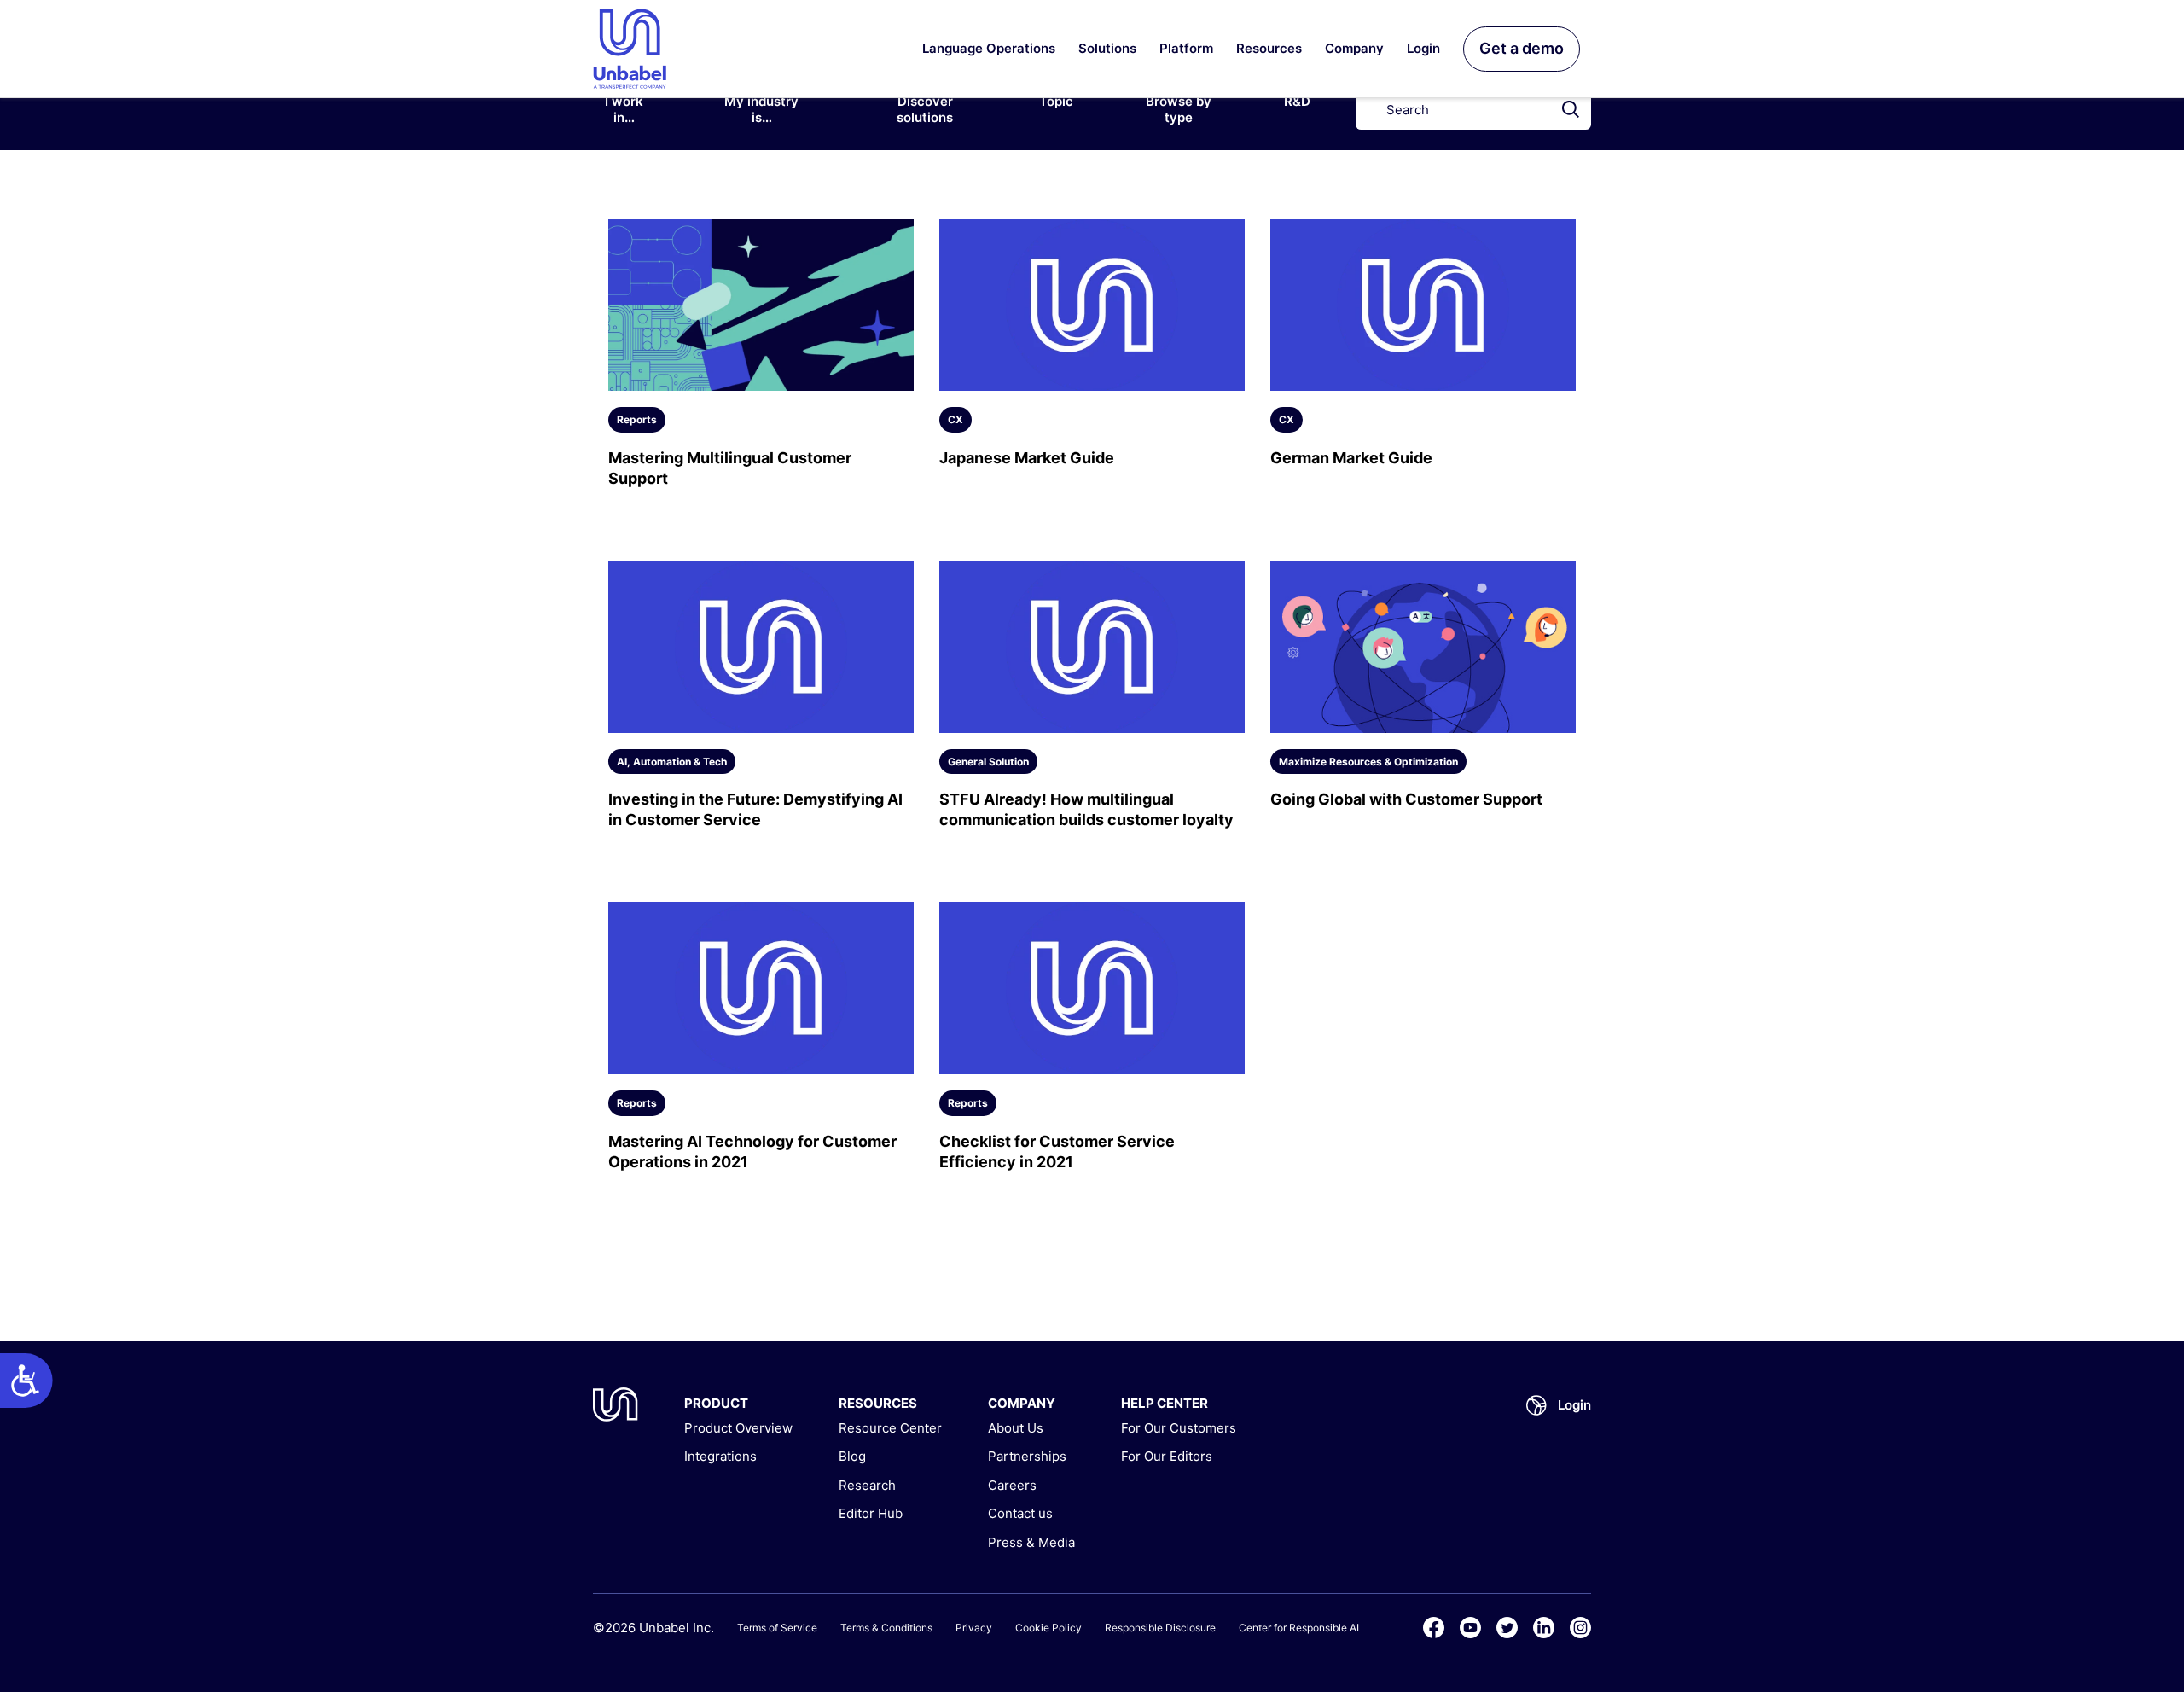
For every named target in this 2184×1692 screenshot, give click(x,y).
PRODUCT (716, 1403)
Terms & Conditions (886, 1628)
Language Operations (989, 48)
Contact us (1020, 1513)
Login (1423, 48)
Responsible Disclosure (1160, 1628)
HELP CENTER (1165, 1403)
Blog (852, 1456)
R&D (1297, 101)
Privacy (974, 1628)
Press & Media (1031, 1542)
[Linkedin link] (1544, 1628)
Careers (1012, 1485)
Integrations (720, 1456)
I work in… (624, 110)
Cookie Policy (1048, 1628)
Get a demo (1522, 48)
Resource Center (890, 1428)
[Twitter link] (1507, 1628)
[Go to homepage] (630, 49)
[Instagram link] (1580, 1628)
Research (867, 1485)
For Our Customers (1179, 1428)
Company (1354, 48)
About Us (1016, 1428)
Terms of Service (777, 1628)
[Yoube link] (1470, 1628)
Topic (1056, 101)
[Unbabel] (616, 1404)
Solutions (1107, 48)
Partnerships (1027, 1456)
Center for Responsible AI (1299, 1628)
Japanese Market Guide (1027, 458)
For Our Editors (1167, 1456)
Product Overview (738, 1428)
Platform (1186, 48)
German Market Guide (1351, 458)
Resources (1269, 48)
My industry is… (761, 110)
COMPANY (1022, 1403)
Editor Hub (871, 1513)
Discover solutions (925, 110)
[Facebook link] (1434, 1628)
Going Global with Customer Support (1406, 799)
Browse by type (1179, 110)
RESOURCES (878, 1403)
